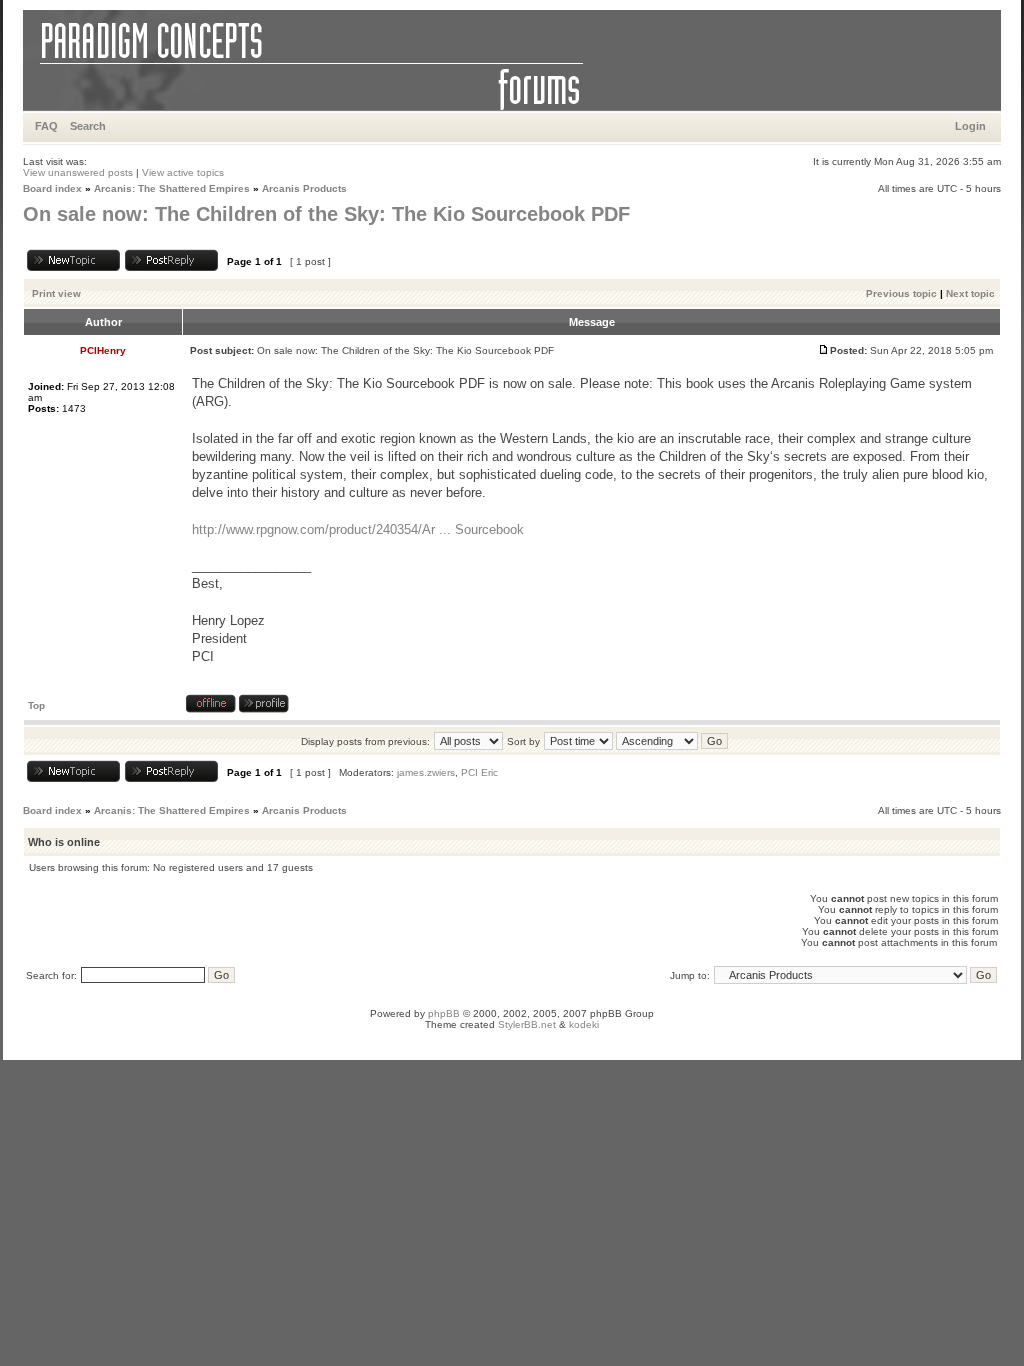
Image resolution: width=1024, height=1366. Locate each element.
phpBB (444, 1013)
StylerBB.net (527, 1024)
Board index (52, 188)
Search (88, 126)
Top (36, 705)
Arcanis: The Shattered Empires (172, 188)
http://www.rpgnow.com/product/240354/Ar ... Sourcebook (358, 529)
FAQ (46, 126)
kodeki (584, 1024)
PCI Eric (479, 772)
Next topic (970, 293)
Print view (56, 293)
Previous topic (901, 293)
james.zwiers (426, 772)
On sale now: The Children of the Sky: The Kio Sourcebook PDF (326, 214)
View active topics (183, 172)
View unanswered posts (78, 172)
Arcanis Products (304, 188)
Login (970, 126)
